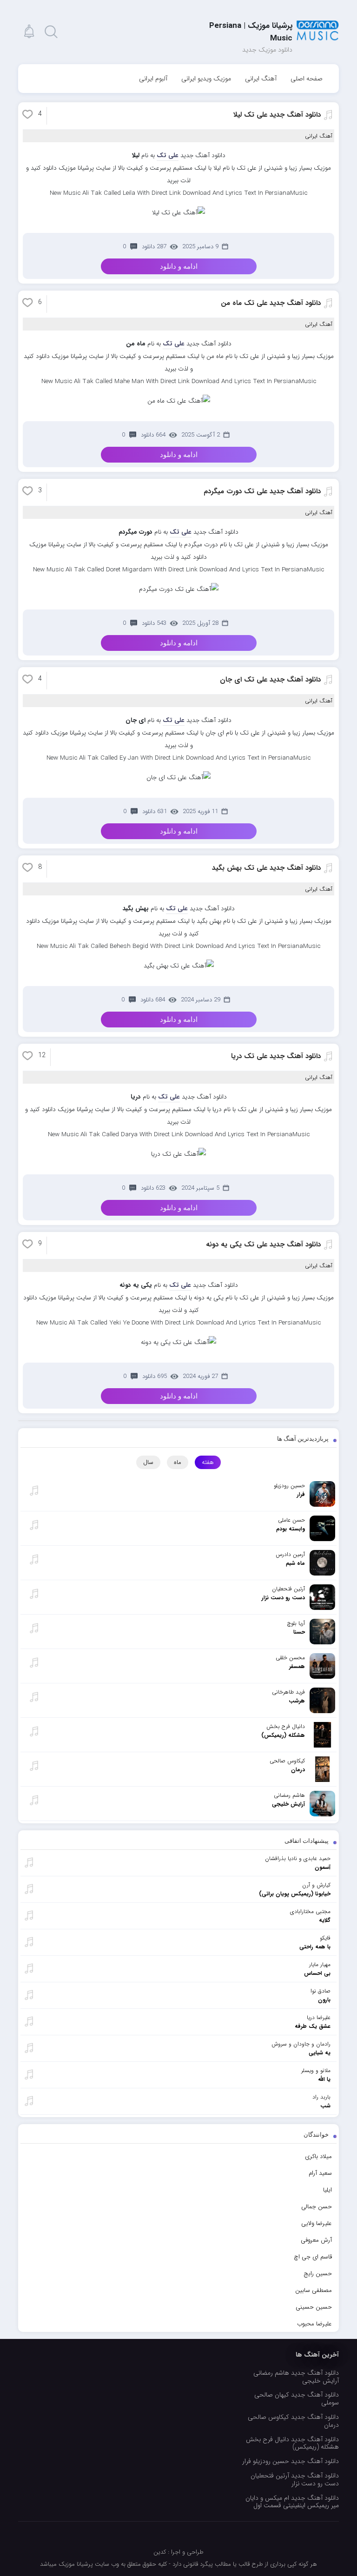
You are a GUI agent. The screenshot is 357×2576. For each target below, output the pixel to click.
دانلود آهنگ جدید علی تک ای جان (270, 680)
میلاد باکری (318, 2156)
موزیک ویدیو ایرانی (206, 79)
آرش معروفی (316, 2240)
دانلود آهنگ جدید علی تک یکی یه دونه (263, 1245)
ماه (178, 1462)
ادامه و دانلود (179, 266)
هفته (208, 1462)
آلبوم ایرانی (153, 79)
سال (148, 1462)
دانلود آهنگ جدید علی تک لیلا (277, 115)
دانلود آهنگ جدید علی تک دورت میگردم (262, 491)
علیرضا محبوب (314, 2324)
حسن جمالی (317, 2207)
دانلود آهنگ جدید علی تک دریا (276, 1056)
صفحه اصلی (307, 79)
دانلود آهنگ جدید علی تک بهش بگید (266, 868)
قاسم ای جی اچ (313, 2257)
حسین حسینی (314, 2307)
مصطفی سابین (314, 2290)
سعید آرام (320, 2173)
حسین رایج (318, 2274)
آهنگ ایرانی (261, 79)
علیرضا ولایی (317, 2223)
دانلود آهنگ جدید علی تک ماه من (271, 303)
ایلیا (327, 2190)
